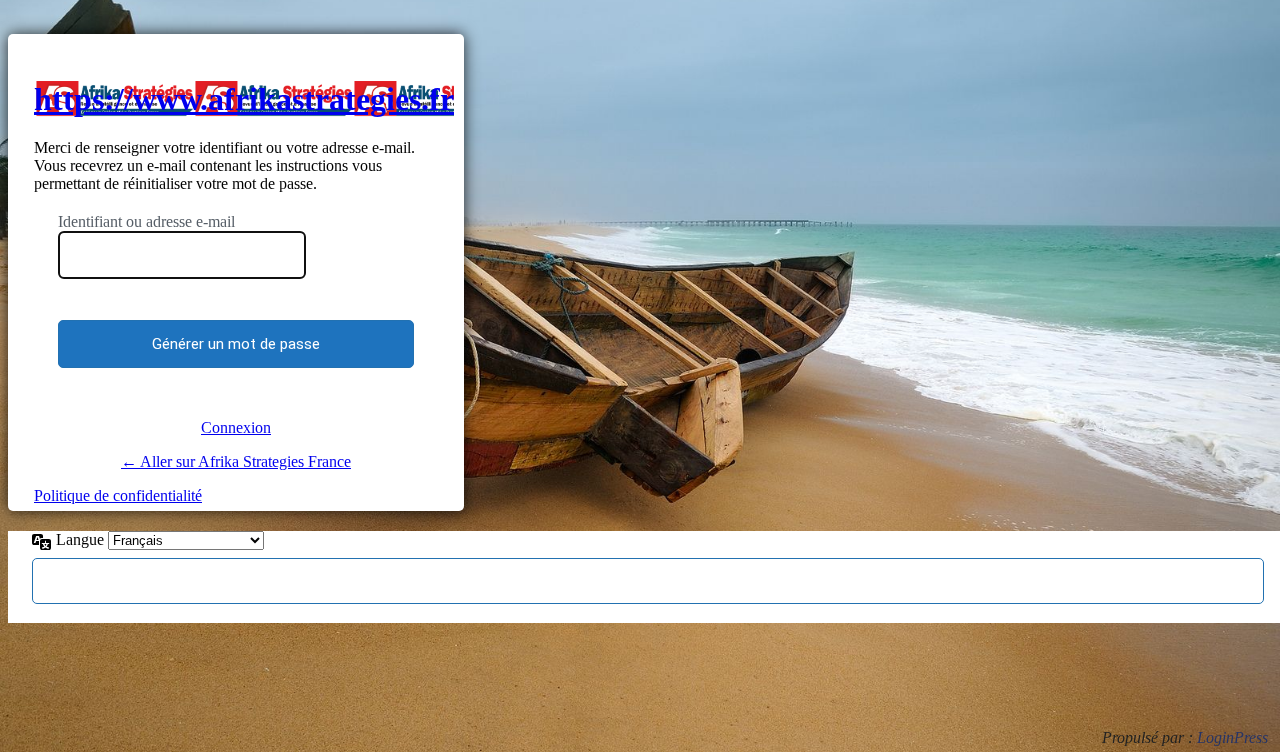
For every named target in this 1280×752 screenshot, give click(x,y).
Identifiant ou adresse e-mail (146, 221)
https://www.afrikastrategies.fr (244, 99)
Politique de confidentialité (118, 495)
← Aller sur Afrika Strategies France (236, 461)
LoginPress (1232, 737)
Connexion (236, 427)
